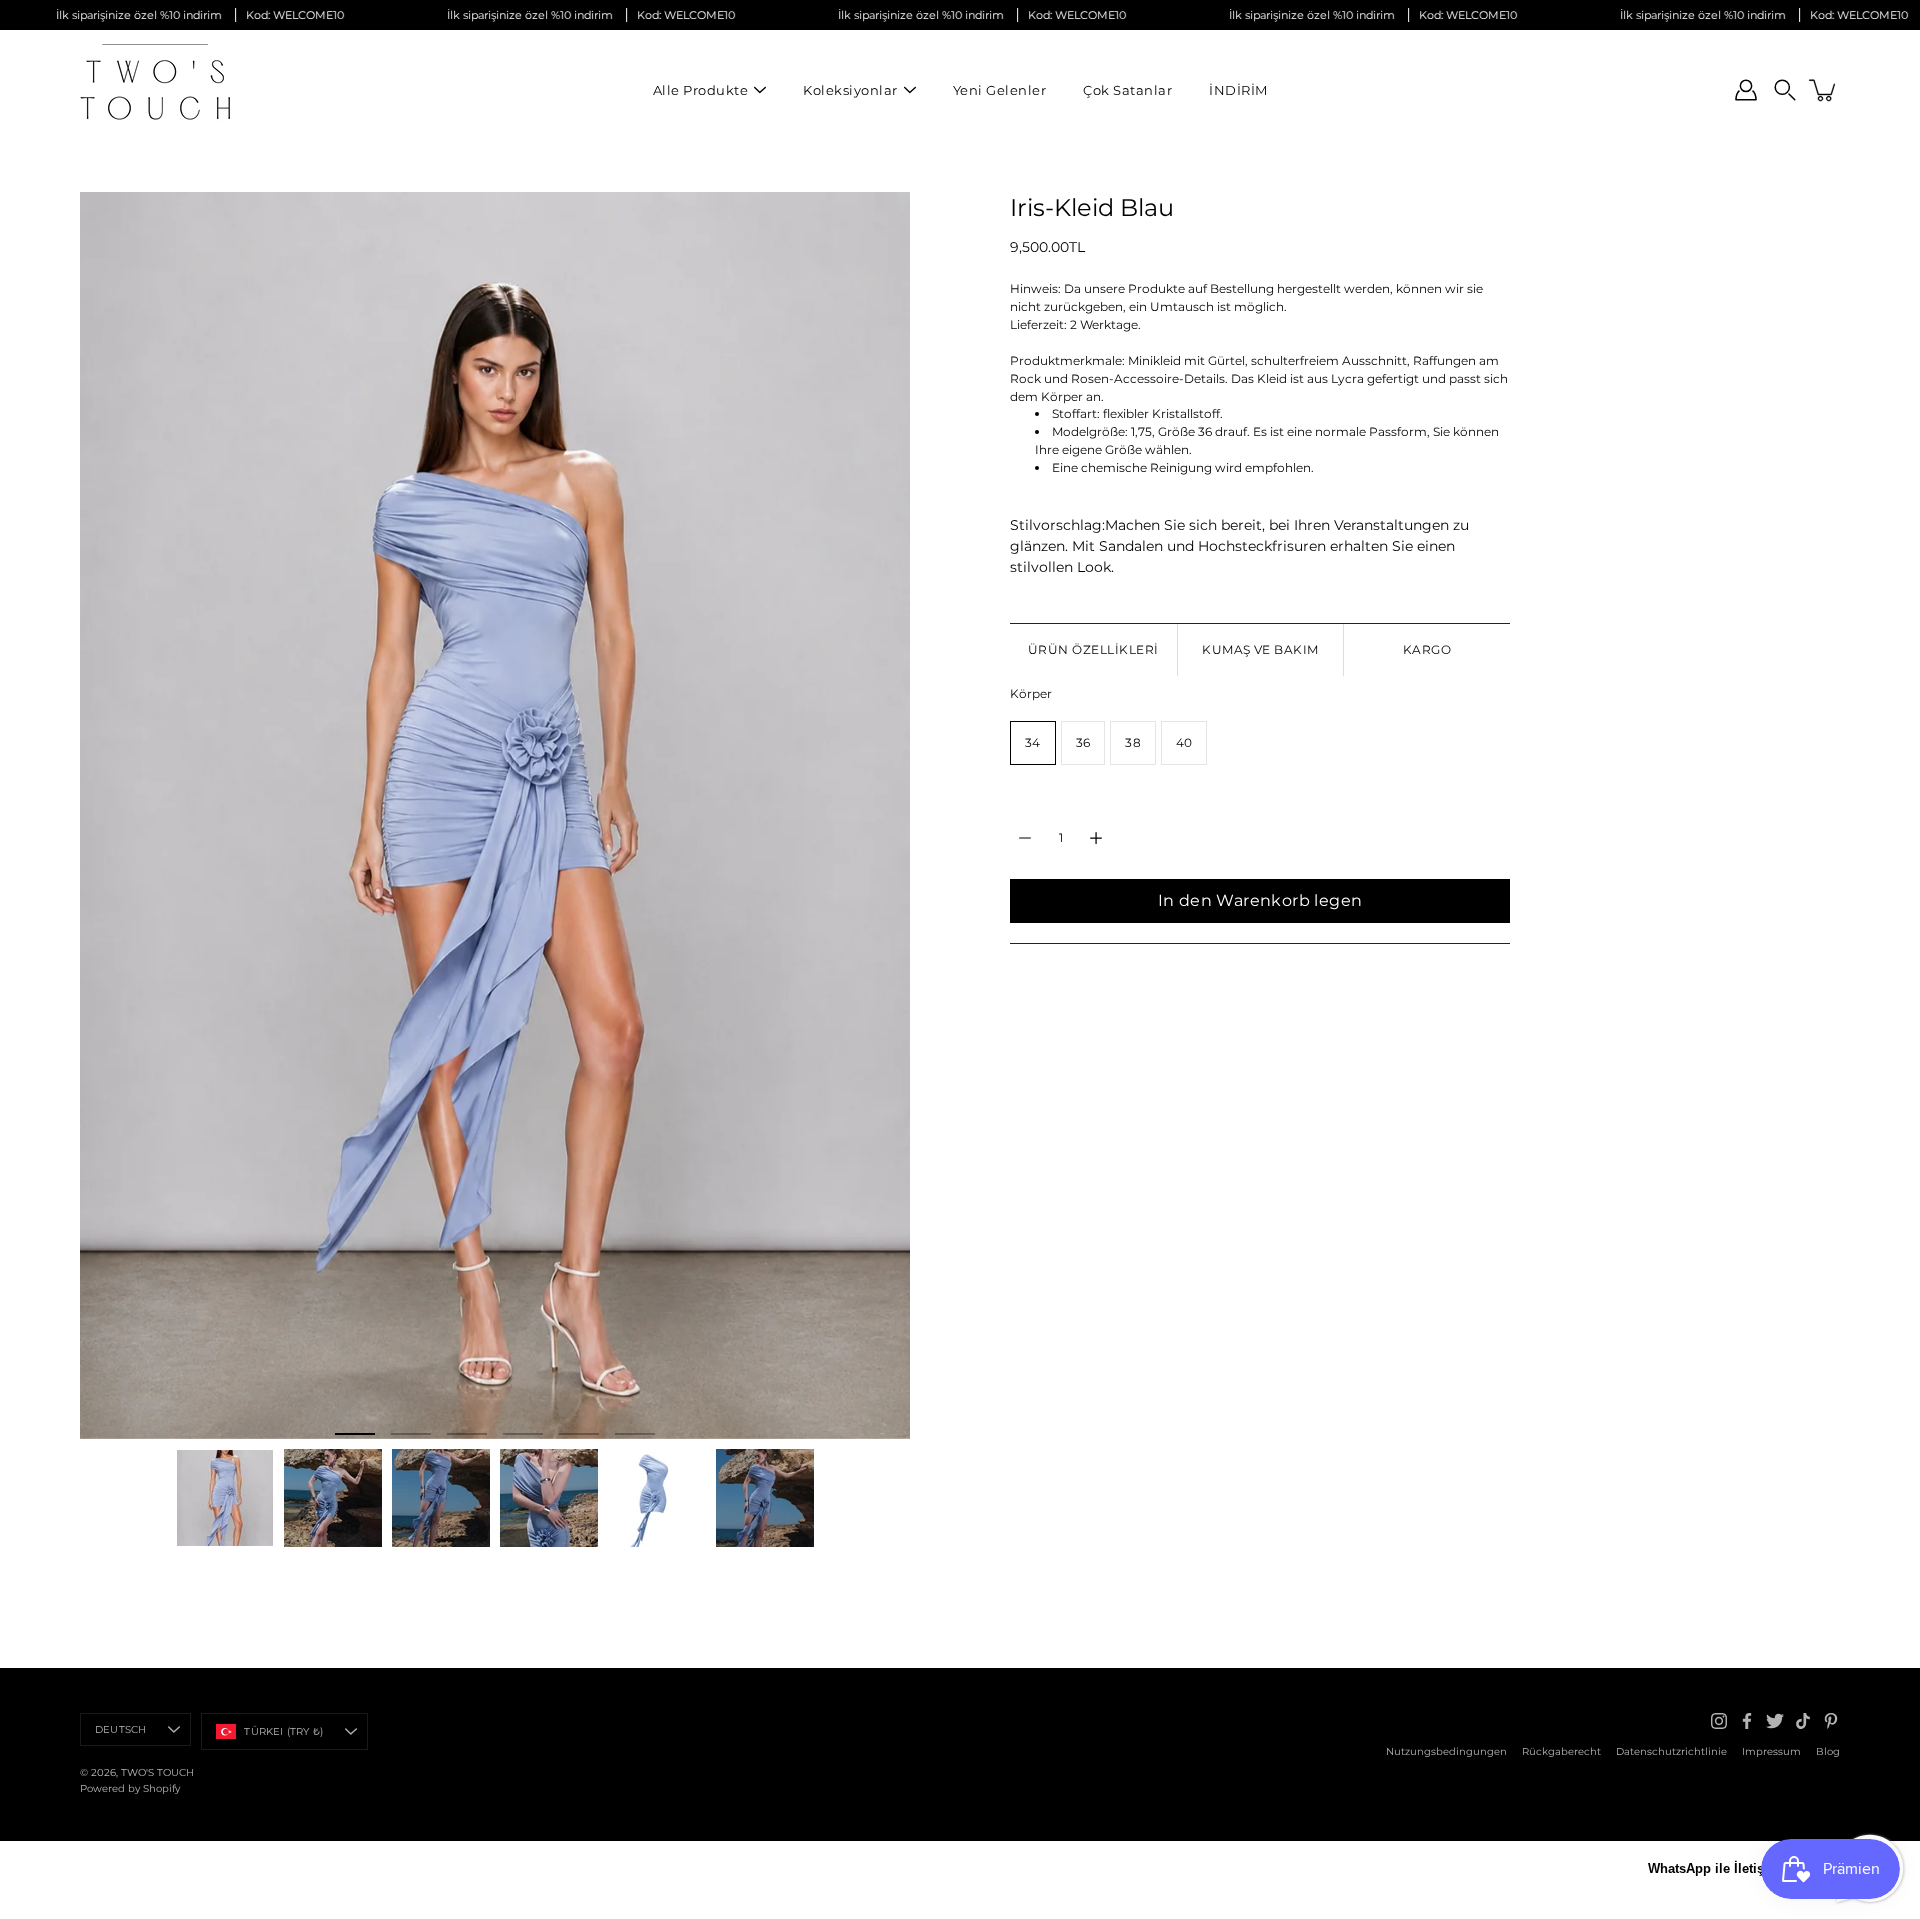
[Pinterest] (1831, 1721)
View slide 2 (411, 1434)
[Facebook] (1747, 1721)
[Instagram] (1719, 1721)
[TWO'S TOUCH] (155, 90)
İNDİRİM (1238, 90)
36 (1083, 743)
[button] (1785, 90)
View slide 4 (523, 1434)
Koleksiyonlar (850, 90)
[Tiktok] (1803, 1721)
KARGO (1427, 649)
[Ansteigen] (1096, 838)
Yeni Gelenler (1000, 90)
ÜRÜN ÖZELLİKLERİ (1093, 649)
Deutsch (120, 1729)
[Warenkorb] (1824, 90)
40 (1184, 743)
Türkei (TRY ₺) (283, 1731)
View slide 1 (355, 1434)
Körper (1031, 694)
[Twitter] (1775, 1721)
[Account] (1746, 90)
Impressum (1771, 1751)
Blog (1828, 1751)
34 (1033, 743)
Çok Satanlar (1127, 90)
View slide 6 (635, 1434)
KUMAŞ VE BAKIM (1260, 649)
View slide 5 (579, 1434)
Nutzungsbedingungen (1446, 1751)
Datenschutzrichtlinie (1671, 1751)
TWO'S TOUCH (157, 1772)
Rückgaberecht (1561, 1751)
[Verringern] (1025, 838)
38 (1133, 743)
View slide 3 (467, 1434)
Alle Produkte (701, 90)
